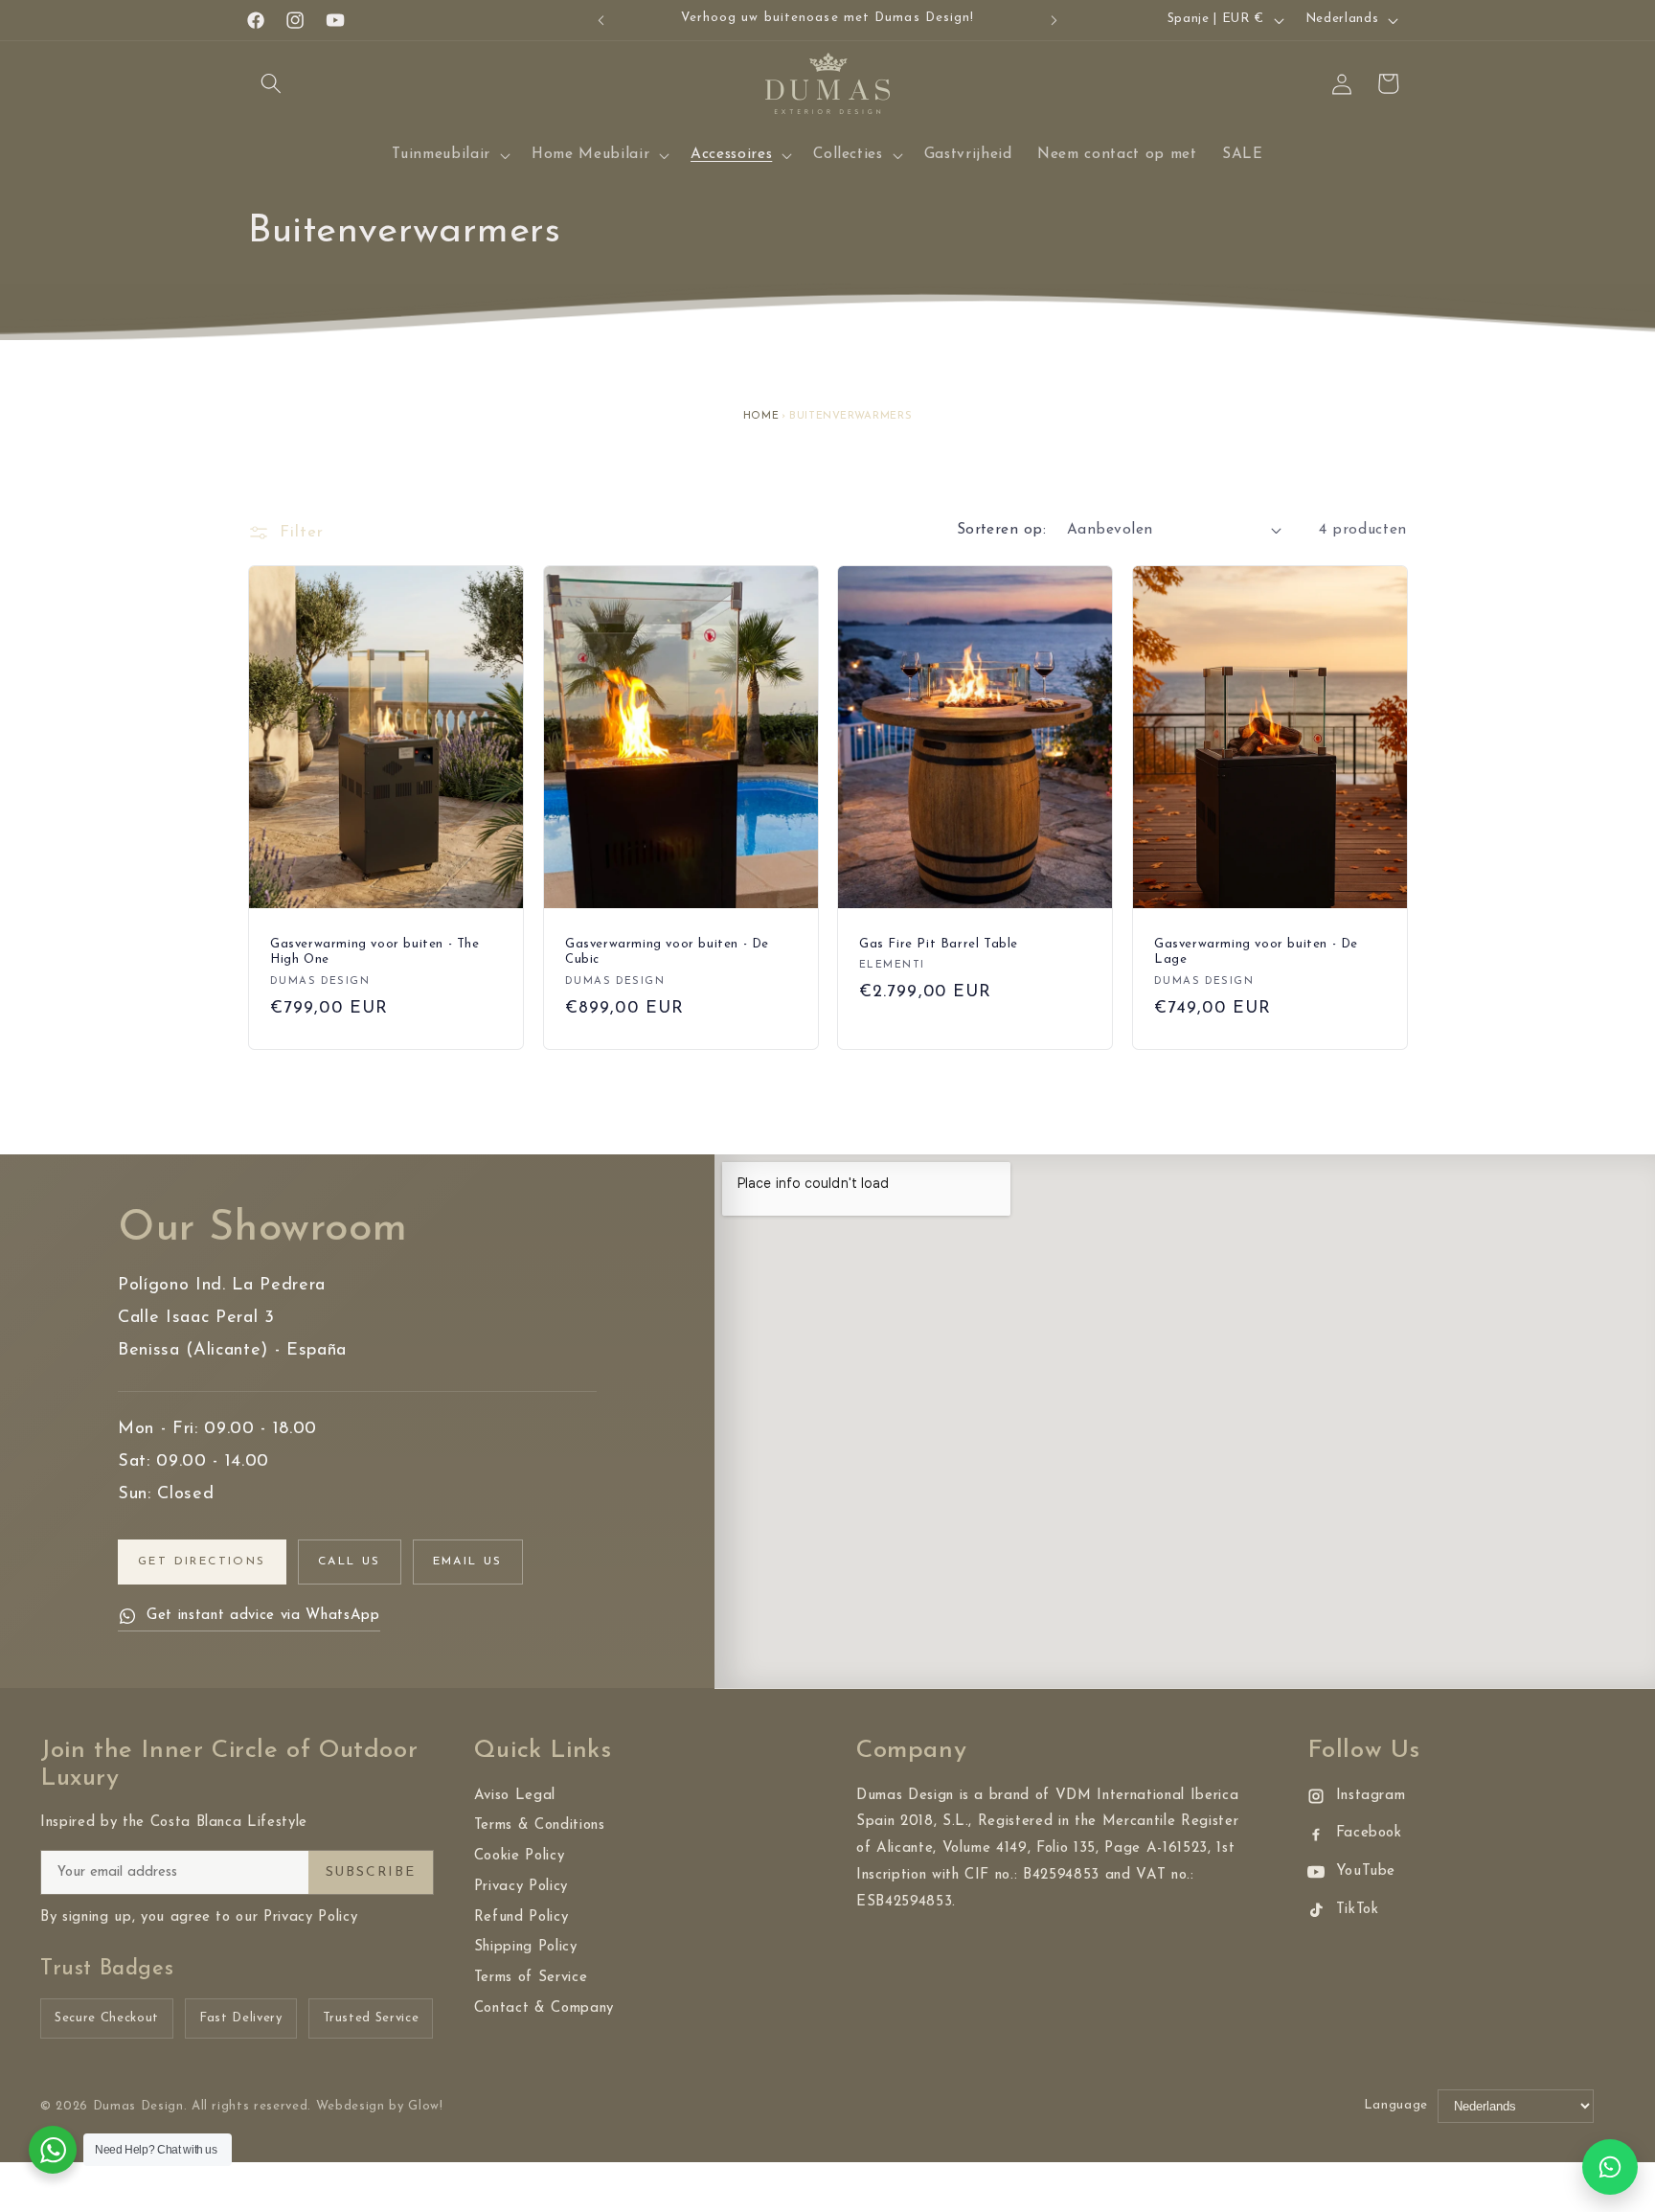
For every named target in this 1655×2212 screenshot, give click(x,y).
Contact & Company (544, 2008)
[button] (271, 83)
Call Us (350, 1562)
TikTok (1358, 1910)
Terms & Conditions (540, 1825)
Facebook (1369, 1833)
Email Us (468, 1562)
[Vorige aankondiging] (601, 20)
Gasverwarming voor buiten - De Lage (1256, 952)
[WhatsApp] (1610, 2167)
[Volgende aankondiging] (1054, 20)
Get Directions (202, 1562)
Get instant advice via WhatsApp (263, 1616)
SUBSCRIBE (371, 1872)
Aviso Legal (515, 1796)
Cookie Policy (520, 1856)
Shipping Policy (526, 1947)
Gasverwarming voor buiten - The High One (375, 952)
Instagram (1371, 1796)
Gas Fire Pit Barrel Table (939, 944)
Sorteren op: (1001, 530)
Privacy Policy (521, 1887)
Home (761, 416)
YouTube (1366, 1871)
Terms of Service (531, 1978)
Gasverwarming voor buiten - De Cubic (667, 952)
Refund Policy (521, 1917)
